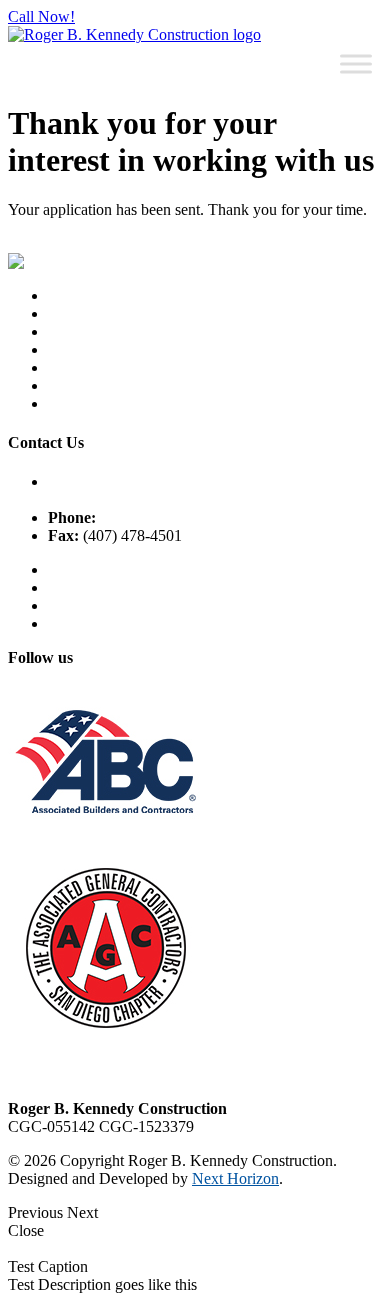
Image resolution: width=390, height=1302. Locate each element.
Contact (72, 349)
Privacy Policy (94, 587)
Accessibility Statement (121, 605)
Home (67, 295)
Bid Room (81, 403)
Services (74, 367)
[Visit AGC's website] (105, 1029)
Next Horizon (235, 1178)
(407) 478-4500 (149, 517)
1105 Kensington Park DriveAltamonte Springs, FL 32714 (142, 490)
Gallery (71, 385)
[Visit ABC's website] (105, 851)
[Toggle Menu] (356, 63)
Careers (72, 331)
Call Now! (41, 16)
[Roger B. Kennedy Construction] (134, 34)
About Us (79, 313)
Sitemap (73, 569)
